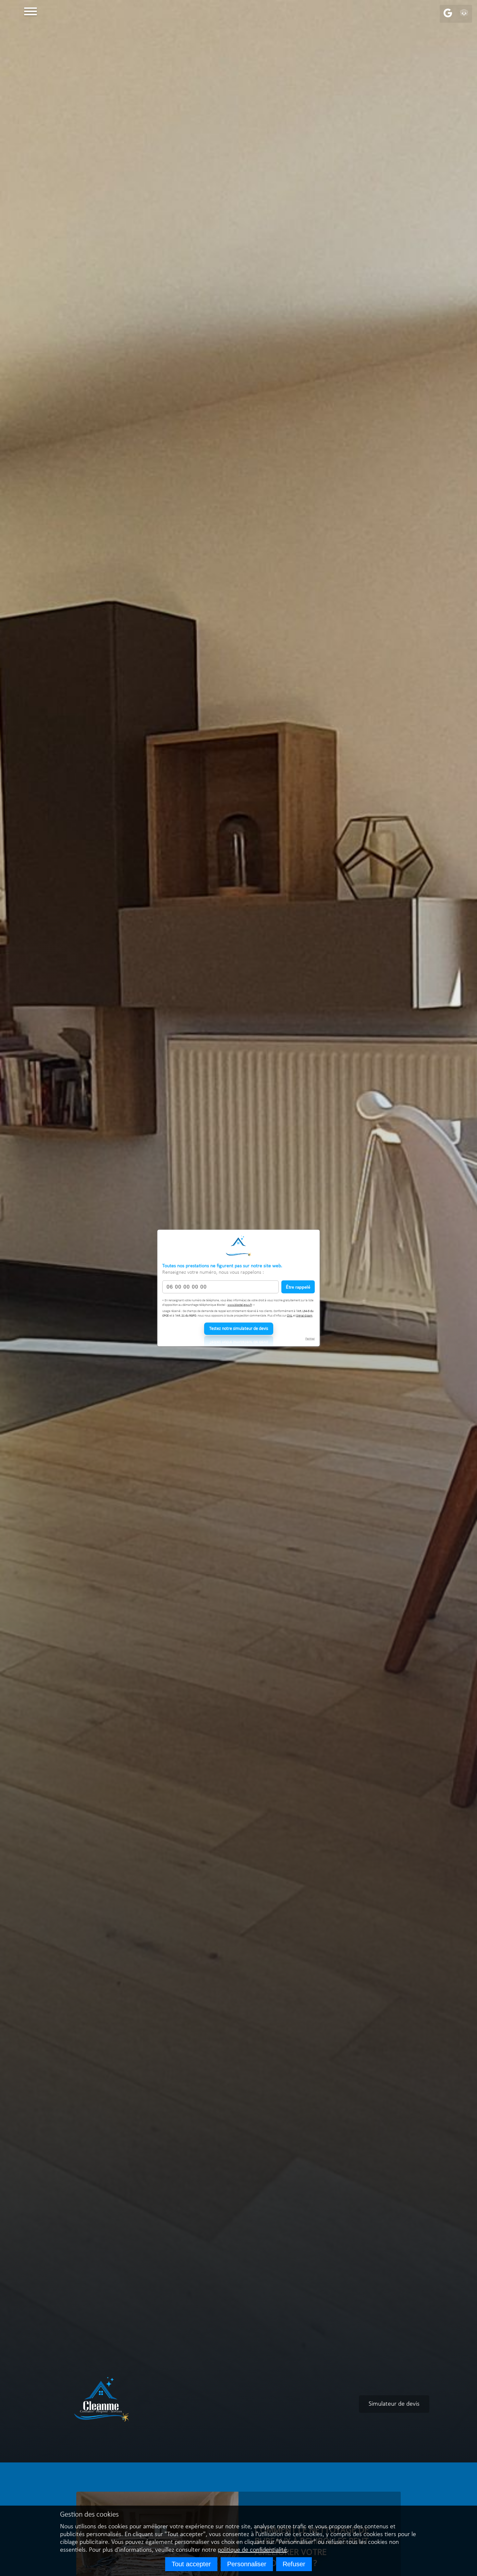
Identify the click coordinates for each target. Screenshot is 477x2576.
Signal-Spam (304, 1315)
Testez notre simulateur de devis (239, 1329)
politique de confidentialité (252, 2550)
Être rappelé (298, 1287)
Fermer (310, 1339)
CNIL (290, 1315)
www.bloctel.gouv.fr (240, 1305)
